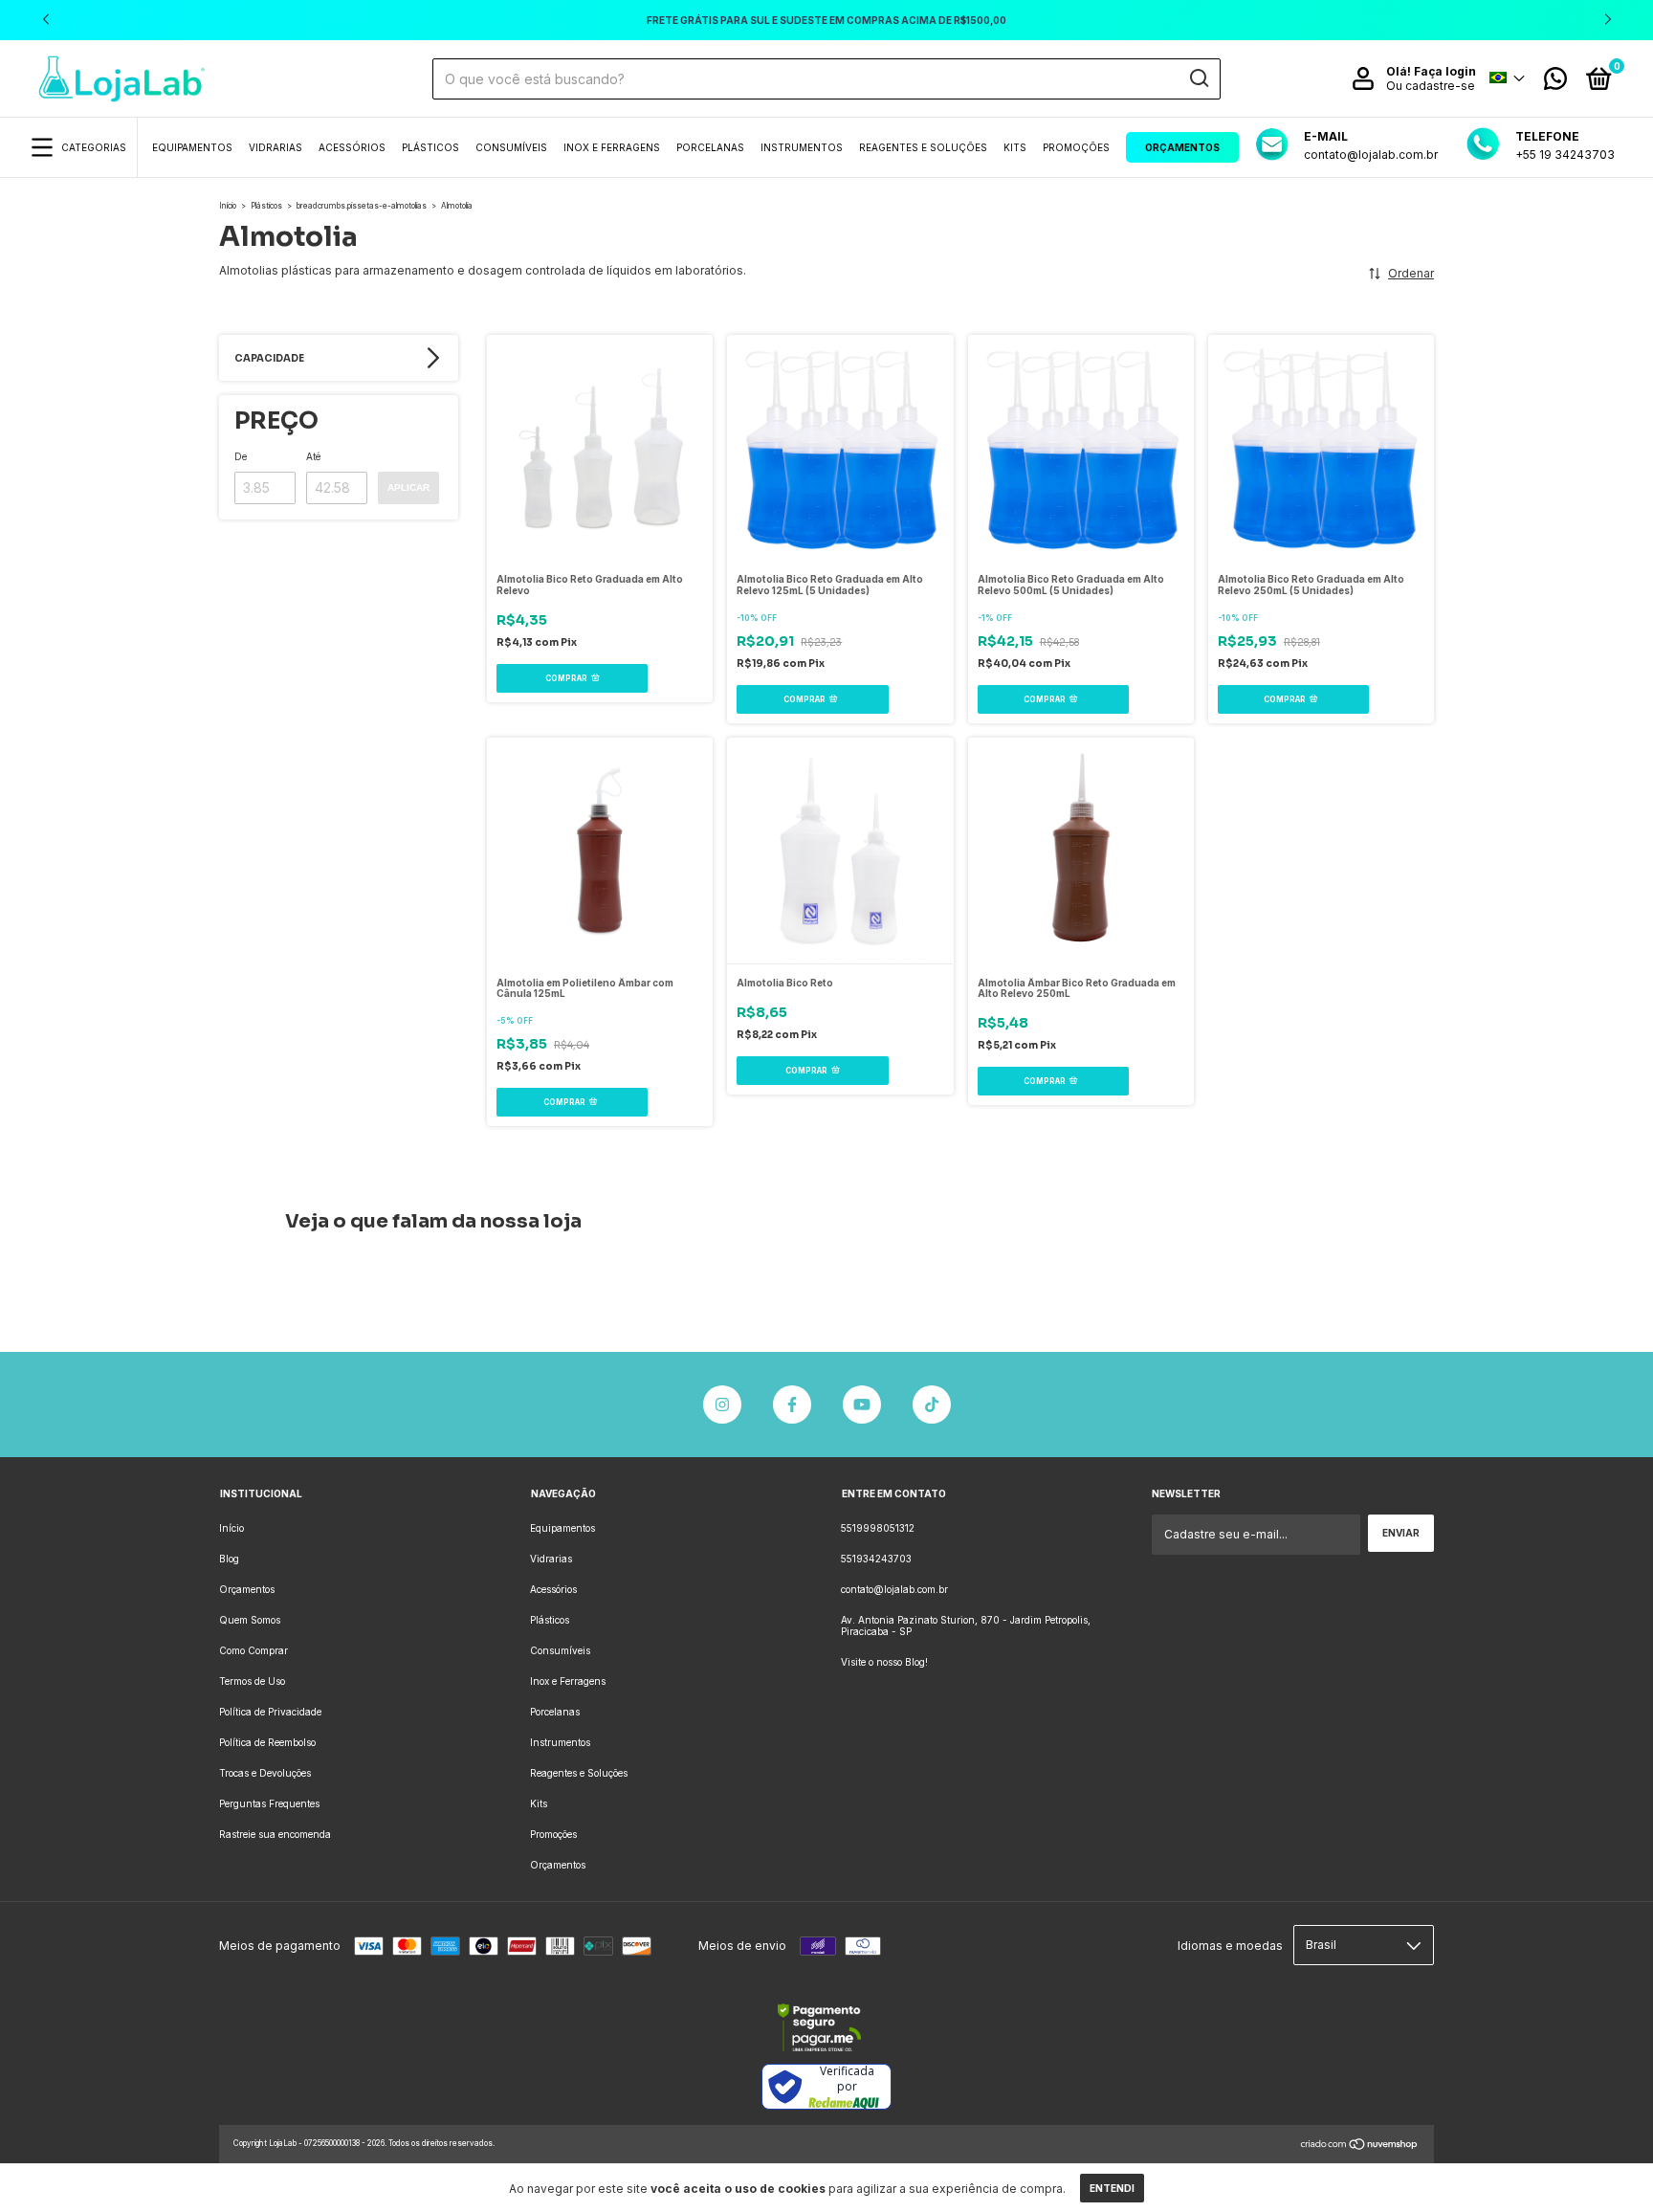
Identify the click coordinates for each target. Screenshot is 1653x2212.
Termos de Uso (252, 1681)
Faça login (1445, 71)
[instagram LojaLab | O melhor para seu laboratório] (722, 1405)
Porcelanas (710, 147)
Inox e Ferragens (612, 147)
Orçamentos (1182, 147)
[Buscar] (1198, 78)
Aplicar (408, 487)
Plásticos (430, 147)
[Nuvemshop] (1360, 2146)
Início (228, 206)
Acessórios (352, 147)
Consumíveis (511, 147)
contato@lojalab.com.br (894, 1589)
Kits (1015, 147)
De (241, 456)
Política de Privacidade (270, 1712)
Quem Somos (250, 1620)
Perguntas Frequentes (269, 1803)
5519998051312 (878, 1528)
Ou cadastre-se (1431, 86)
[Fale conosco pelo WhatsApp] (1555, 83)
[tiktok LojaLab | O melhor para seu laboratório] (932, 1405)
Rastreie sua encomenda (275, 1834)
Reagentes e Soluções (923, 147)
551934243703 (876, 1559)
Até (313, 456)
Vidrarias (275, 147)
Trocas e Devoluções (265, 1773)
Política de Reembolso (267, 1742)
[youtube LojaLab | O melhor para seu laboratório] (862, 1405)
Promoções (1076, 147)
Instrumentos (802, 147)
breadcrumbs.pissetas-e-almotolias (362, 206)
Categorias (94, 147)
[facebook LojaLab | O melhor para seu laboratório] (792, 1405)
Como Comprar (253, 1650)
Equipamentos (192, 147)
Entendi (1112, 2188)
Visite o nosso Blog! (884, 1662)
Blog (229, 1559)
